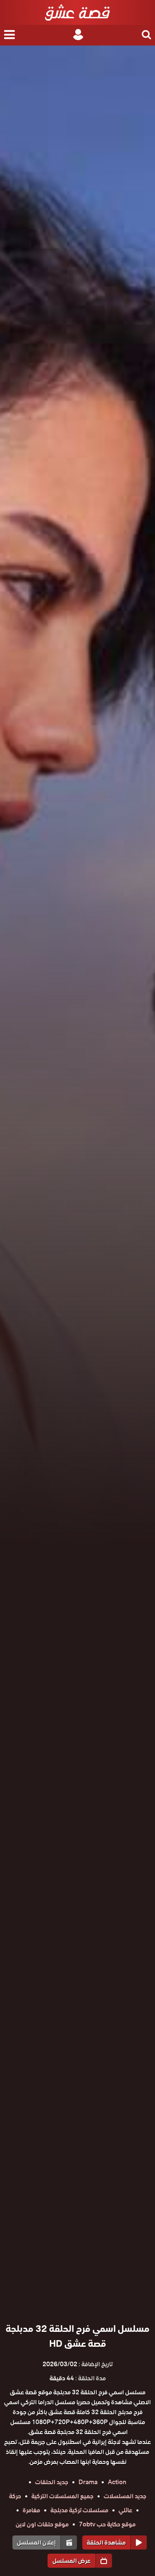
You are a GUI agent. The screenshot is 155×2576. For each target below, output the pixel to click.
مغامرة (31, 2510)
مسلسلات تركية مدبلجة (79, 2510)
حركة (15, 2496)
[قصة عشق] (77, 12)
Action (117, 2482)
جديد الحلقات (52, 2482)
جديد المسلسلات (125, 2496)
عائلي (125, 2510)
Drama (88, 2482)
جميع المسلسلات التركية (62, 2496)
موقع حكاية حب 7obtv (107, 2524)
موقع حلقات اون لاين (42, 2524)
